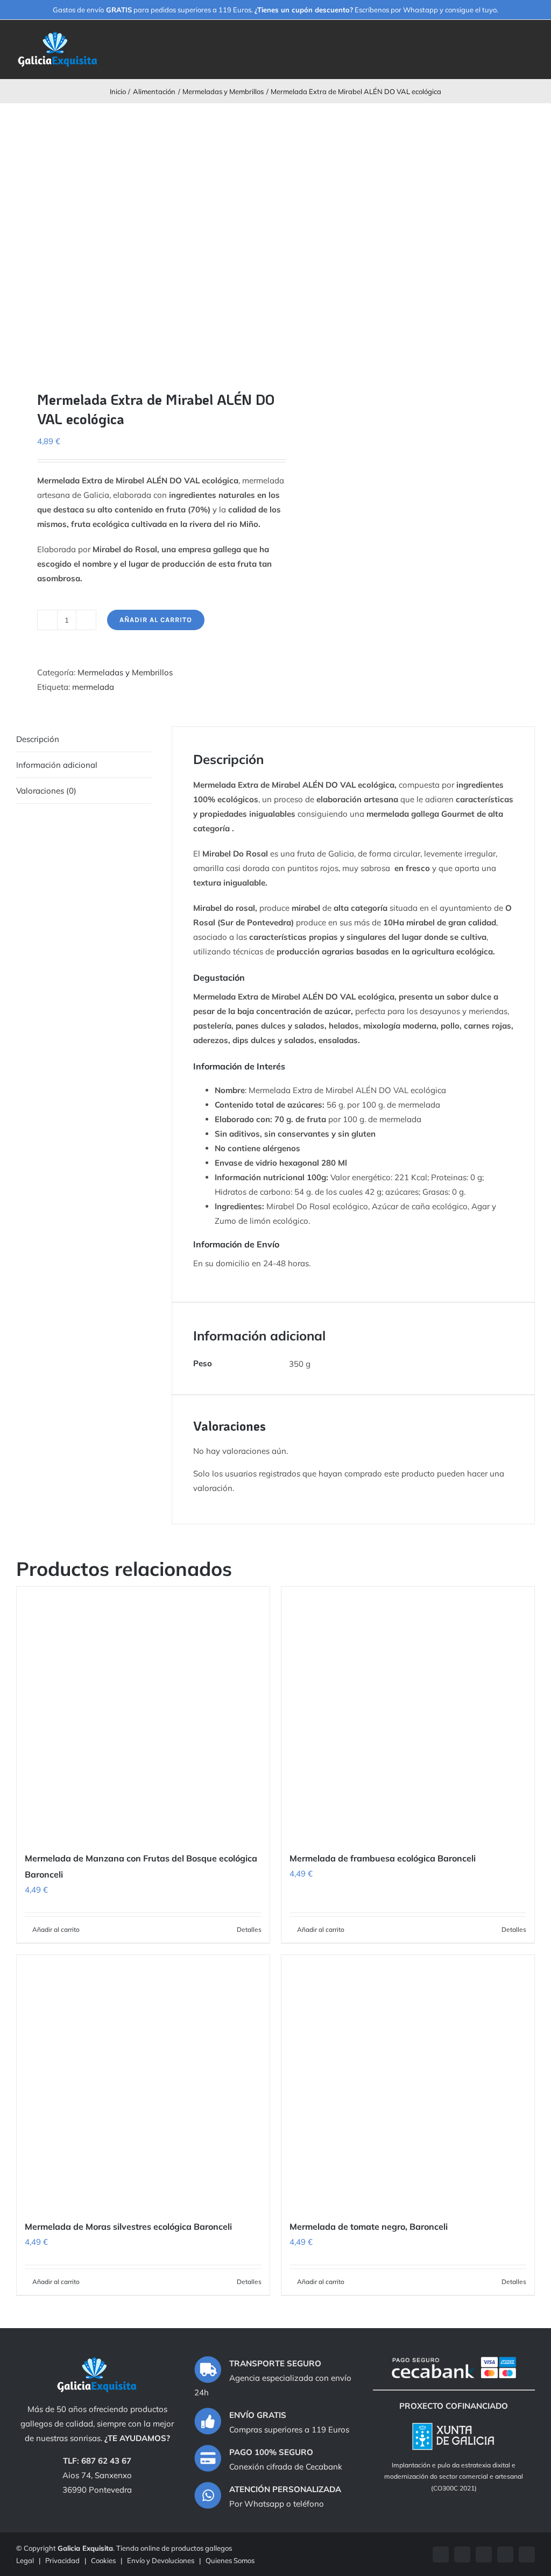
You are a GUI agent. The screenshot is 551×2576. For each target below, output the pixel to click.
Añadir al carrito (156, 620)
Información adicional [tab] (57, 765)
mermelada (93, 687)
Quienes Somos (230, 2560)
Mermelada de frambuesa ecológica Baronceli (383, 1858)
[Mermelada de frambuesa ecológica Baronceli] (408, 1713)
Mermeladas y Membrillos (125, 672)
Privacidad (62, 2560)
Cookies (103, 2560)
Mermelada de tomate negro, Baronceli (369, 2227)
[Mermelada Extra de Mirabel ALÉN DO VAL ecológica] (141, 238)
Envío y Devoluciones (161, 2560)
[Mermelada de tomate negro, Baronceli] (408, 2081)
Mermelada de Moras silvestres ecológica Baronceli (128, 2227)
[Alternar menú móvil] (531, 42)
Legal (25, 2560)
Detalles (249, 1929)
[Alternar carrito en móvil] (511, 42)
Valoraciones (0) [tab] (46, 791)
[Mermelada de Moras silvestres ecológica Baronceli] (143, 2081)
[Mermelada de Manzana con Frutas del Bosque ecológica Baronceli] (143, 1713)
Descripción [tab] (38, 739)
